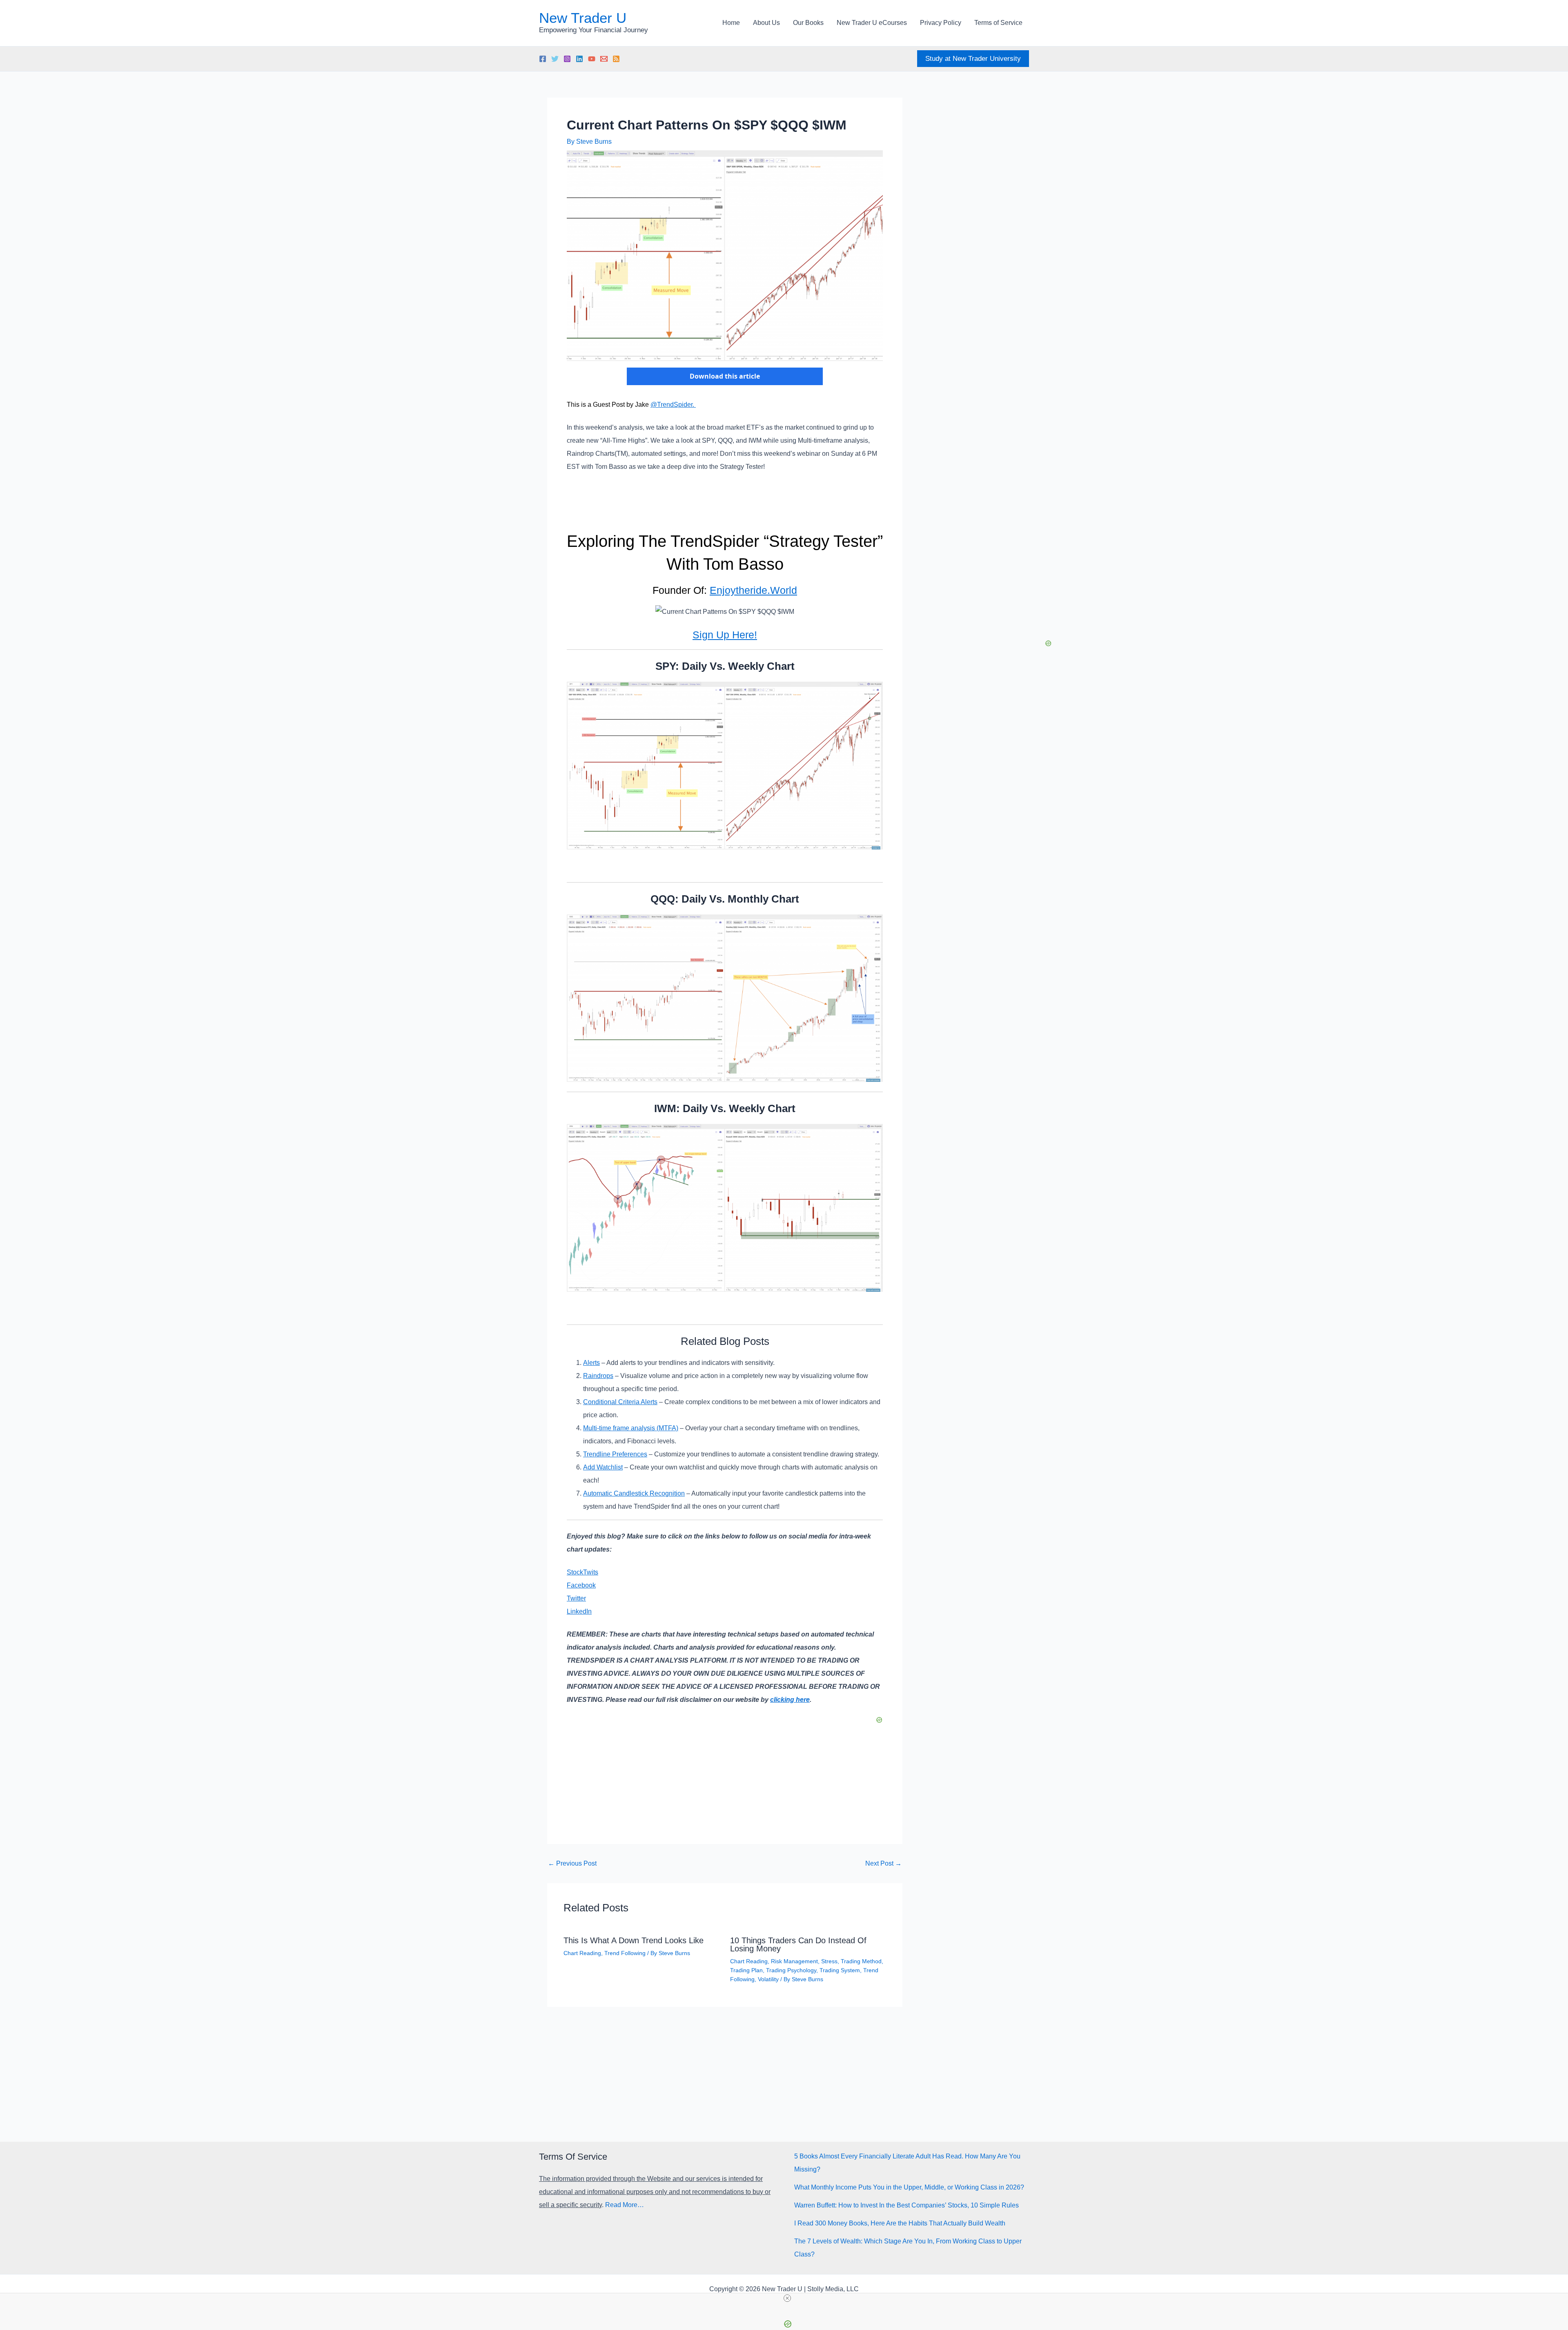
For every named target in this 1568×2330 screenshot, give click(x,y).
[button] (973, 59)
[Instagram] (567, 59)
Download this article (725, 376)
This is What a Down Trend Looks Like (634, 1940)
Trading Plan (746, 1970)
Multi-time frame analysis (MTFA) (631, 1428)
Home (731, 23)
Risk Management (794, 1961)
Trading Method (861, 1961)
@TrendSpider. (673, 405)
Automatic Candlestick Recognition (634, 1493)
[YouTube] (592, 59)
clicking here (790, 1700)
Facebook (581, 1585)
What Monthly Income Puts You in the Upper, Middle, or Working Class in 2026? (909, 2187)
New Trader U (583, 18)
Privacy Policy (941, 23)
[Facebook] (543, 59)
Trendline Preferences (615, 1454)
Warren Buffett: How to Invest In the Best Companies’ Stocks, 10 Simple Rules (906, 2205)
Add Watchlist (603, 1467)
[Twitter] (555, 59)
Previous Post (572, 1864)
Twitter (576, 1598)
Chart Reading (582, 1953)
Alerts (591, 1363)
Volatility (768, 1979)
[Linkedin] (579, 59)
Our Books (808, 23)
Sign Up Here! (725, 635)
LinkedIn (579, 1611)
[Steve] (604, 59)
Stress (829, 1961)
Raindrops (598, 1376)
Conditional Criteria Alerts (620, 1402)
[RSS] (616, 59)
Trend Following (625, 1953)
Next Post (883, 1864)
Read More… (625, 2205)
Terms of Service (998, 23)
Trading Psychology (791, 1970)
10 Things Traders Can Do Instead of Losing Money (798, 1944)
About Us (766, 23)
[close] (787, 2298)
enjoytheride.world (753, 590)
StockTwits (582, 1572)
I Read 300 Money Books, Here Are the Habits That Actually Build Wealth (900, 2223)
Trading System (840, 1970)
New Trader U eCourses (872, 23)
